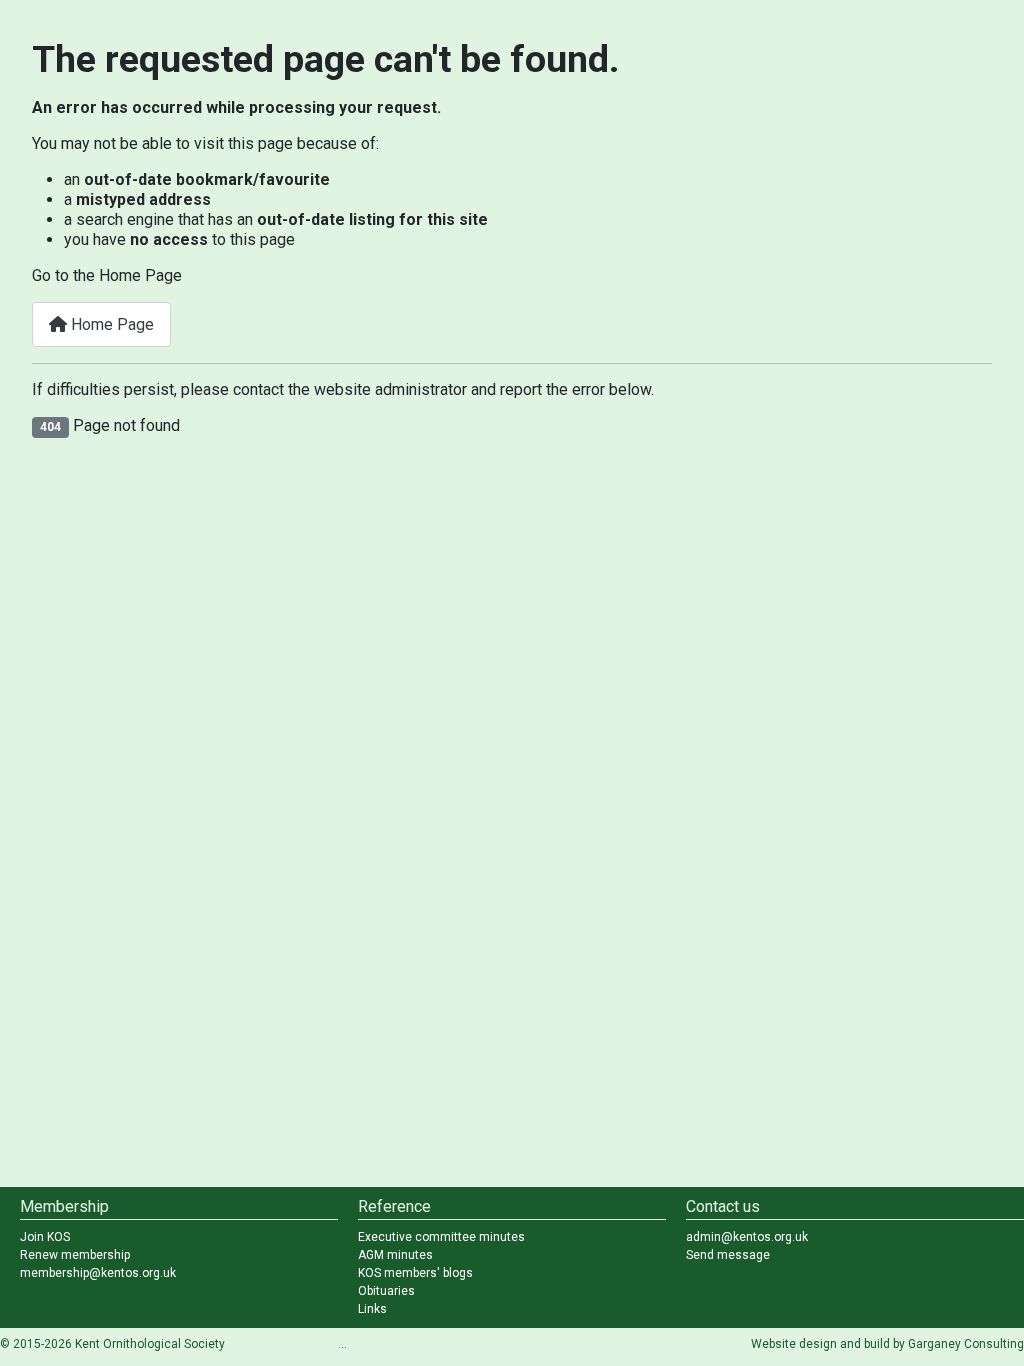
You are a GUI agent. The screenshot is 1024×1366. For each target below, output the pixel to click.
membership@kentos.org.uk (98, 1273)
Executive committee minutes (441, 1237)
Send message (728, 1255)
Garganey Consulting (966, 1344)
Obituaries (386, 1291)
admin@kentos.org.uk (747, 1237)
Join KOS (45, 1237)
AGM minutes (395, 1255)
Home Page (110, 324)
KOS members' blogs (415, 1273)
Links (372, 1309)
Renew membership (75, 1255)
